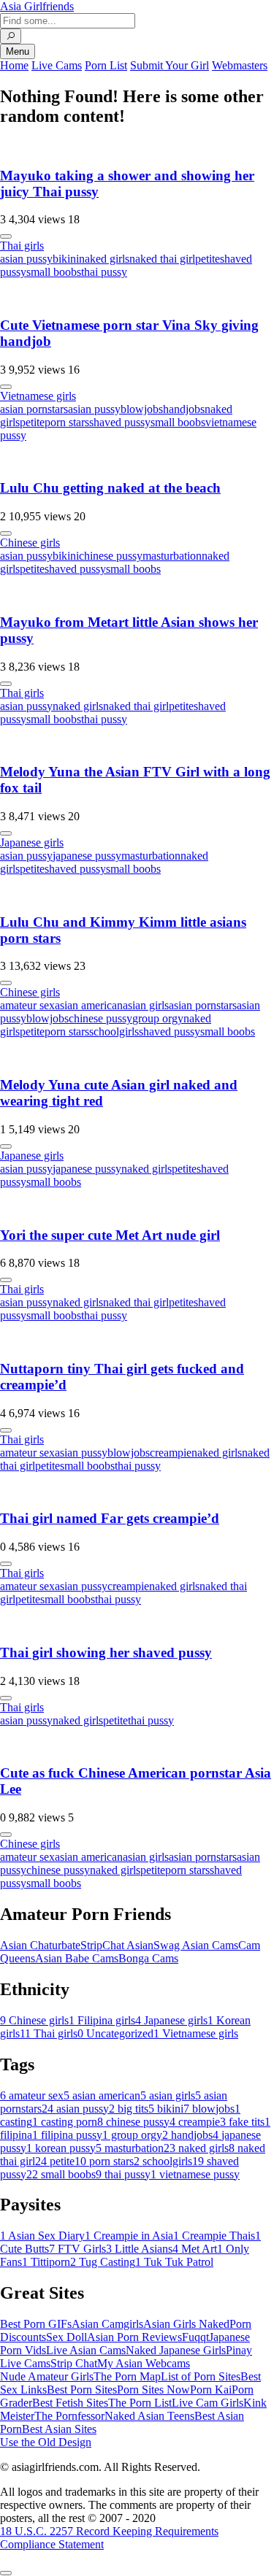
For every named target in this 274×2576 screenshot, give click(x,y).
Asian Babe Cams (77, 1958)
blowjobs (142, 409)
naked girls (104, 259)
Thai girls (22, 246)
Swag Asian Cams (196, 1945)
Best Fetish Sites (70, 2403)
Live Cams (57, 65)
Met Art (195, 2249)
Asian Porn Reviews (134, 2337)
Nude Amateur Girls (47, 2376)
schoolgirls (114, 1031)
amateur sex (27, 1005)
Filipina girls (102, 2020)
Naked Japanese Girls (176, 2350)
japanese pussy (87, 856)
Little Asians (139, 2249)
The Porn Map (127, 2376)
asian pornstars (34, 409)
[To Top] (6, 2573)
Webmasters (240, 65)
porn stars (67, 422)
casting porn (65, 2122)
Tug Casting (103, 2262)
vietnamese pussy (195, 2174)
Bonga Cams (148, 1958)
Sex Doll (66, 2337)
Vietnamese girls (38, 396)
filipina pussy (67, 2135)
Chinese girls (30, 543)
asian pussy (26, 259)
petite (208, 259)
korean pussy (61, 2148)
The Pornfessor (69, 2416)
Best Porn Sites (82, 2390)
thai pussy (104, 272)
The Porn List (140, 2403)
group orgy (158, 1018)
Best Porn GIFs (36, 2324)
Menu (18, 51)
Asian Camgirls (107, 2324)
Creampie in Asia (129, 2236)
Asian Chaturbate (40, 1945)
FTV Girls (77, 2249)
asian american (89, 1005)
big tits (129, 2109)
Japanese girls (32, 842)
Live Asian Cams (86, 2350)
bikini (66, 259)
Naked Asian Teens (149, 2416)
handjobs (184, 409)
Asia (37, 6)
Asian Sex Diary (42, 2236)
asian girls (146, 1005)
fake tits (242, 2122)
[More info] (6, 236)
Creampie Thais (214, 2236)
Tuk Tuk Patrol (174, 2262)
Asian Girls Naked (186, 2324)
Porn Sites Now (153, 2390)
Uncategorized (115, 2033)
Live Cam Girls (208, 2403)
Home (14, 65)
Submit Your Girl (170, 65)
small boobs (54, 272)
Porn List (106, 65)
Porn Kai (211, 2390)
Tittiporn (46, 2262)
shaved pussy (120, 422)
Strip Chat (74, 2363)
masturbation (172, 556)
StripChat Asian (117, 1945)
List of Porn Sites (201, 2376)
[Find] (11, 36)
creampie (171, 1453)
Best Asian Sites (59, 2429)
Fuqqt (195, 2337)
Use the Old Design (46, 2442)
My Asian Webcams (144, 2363)
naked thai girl (162, 259)
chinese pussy (111, 556)
